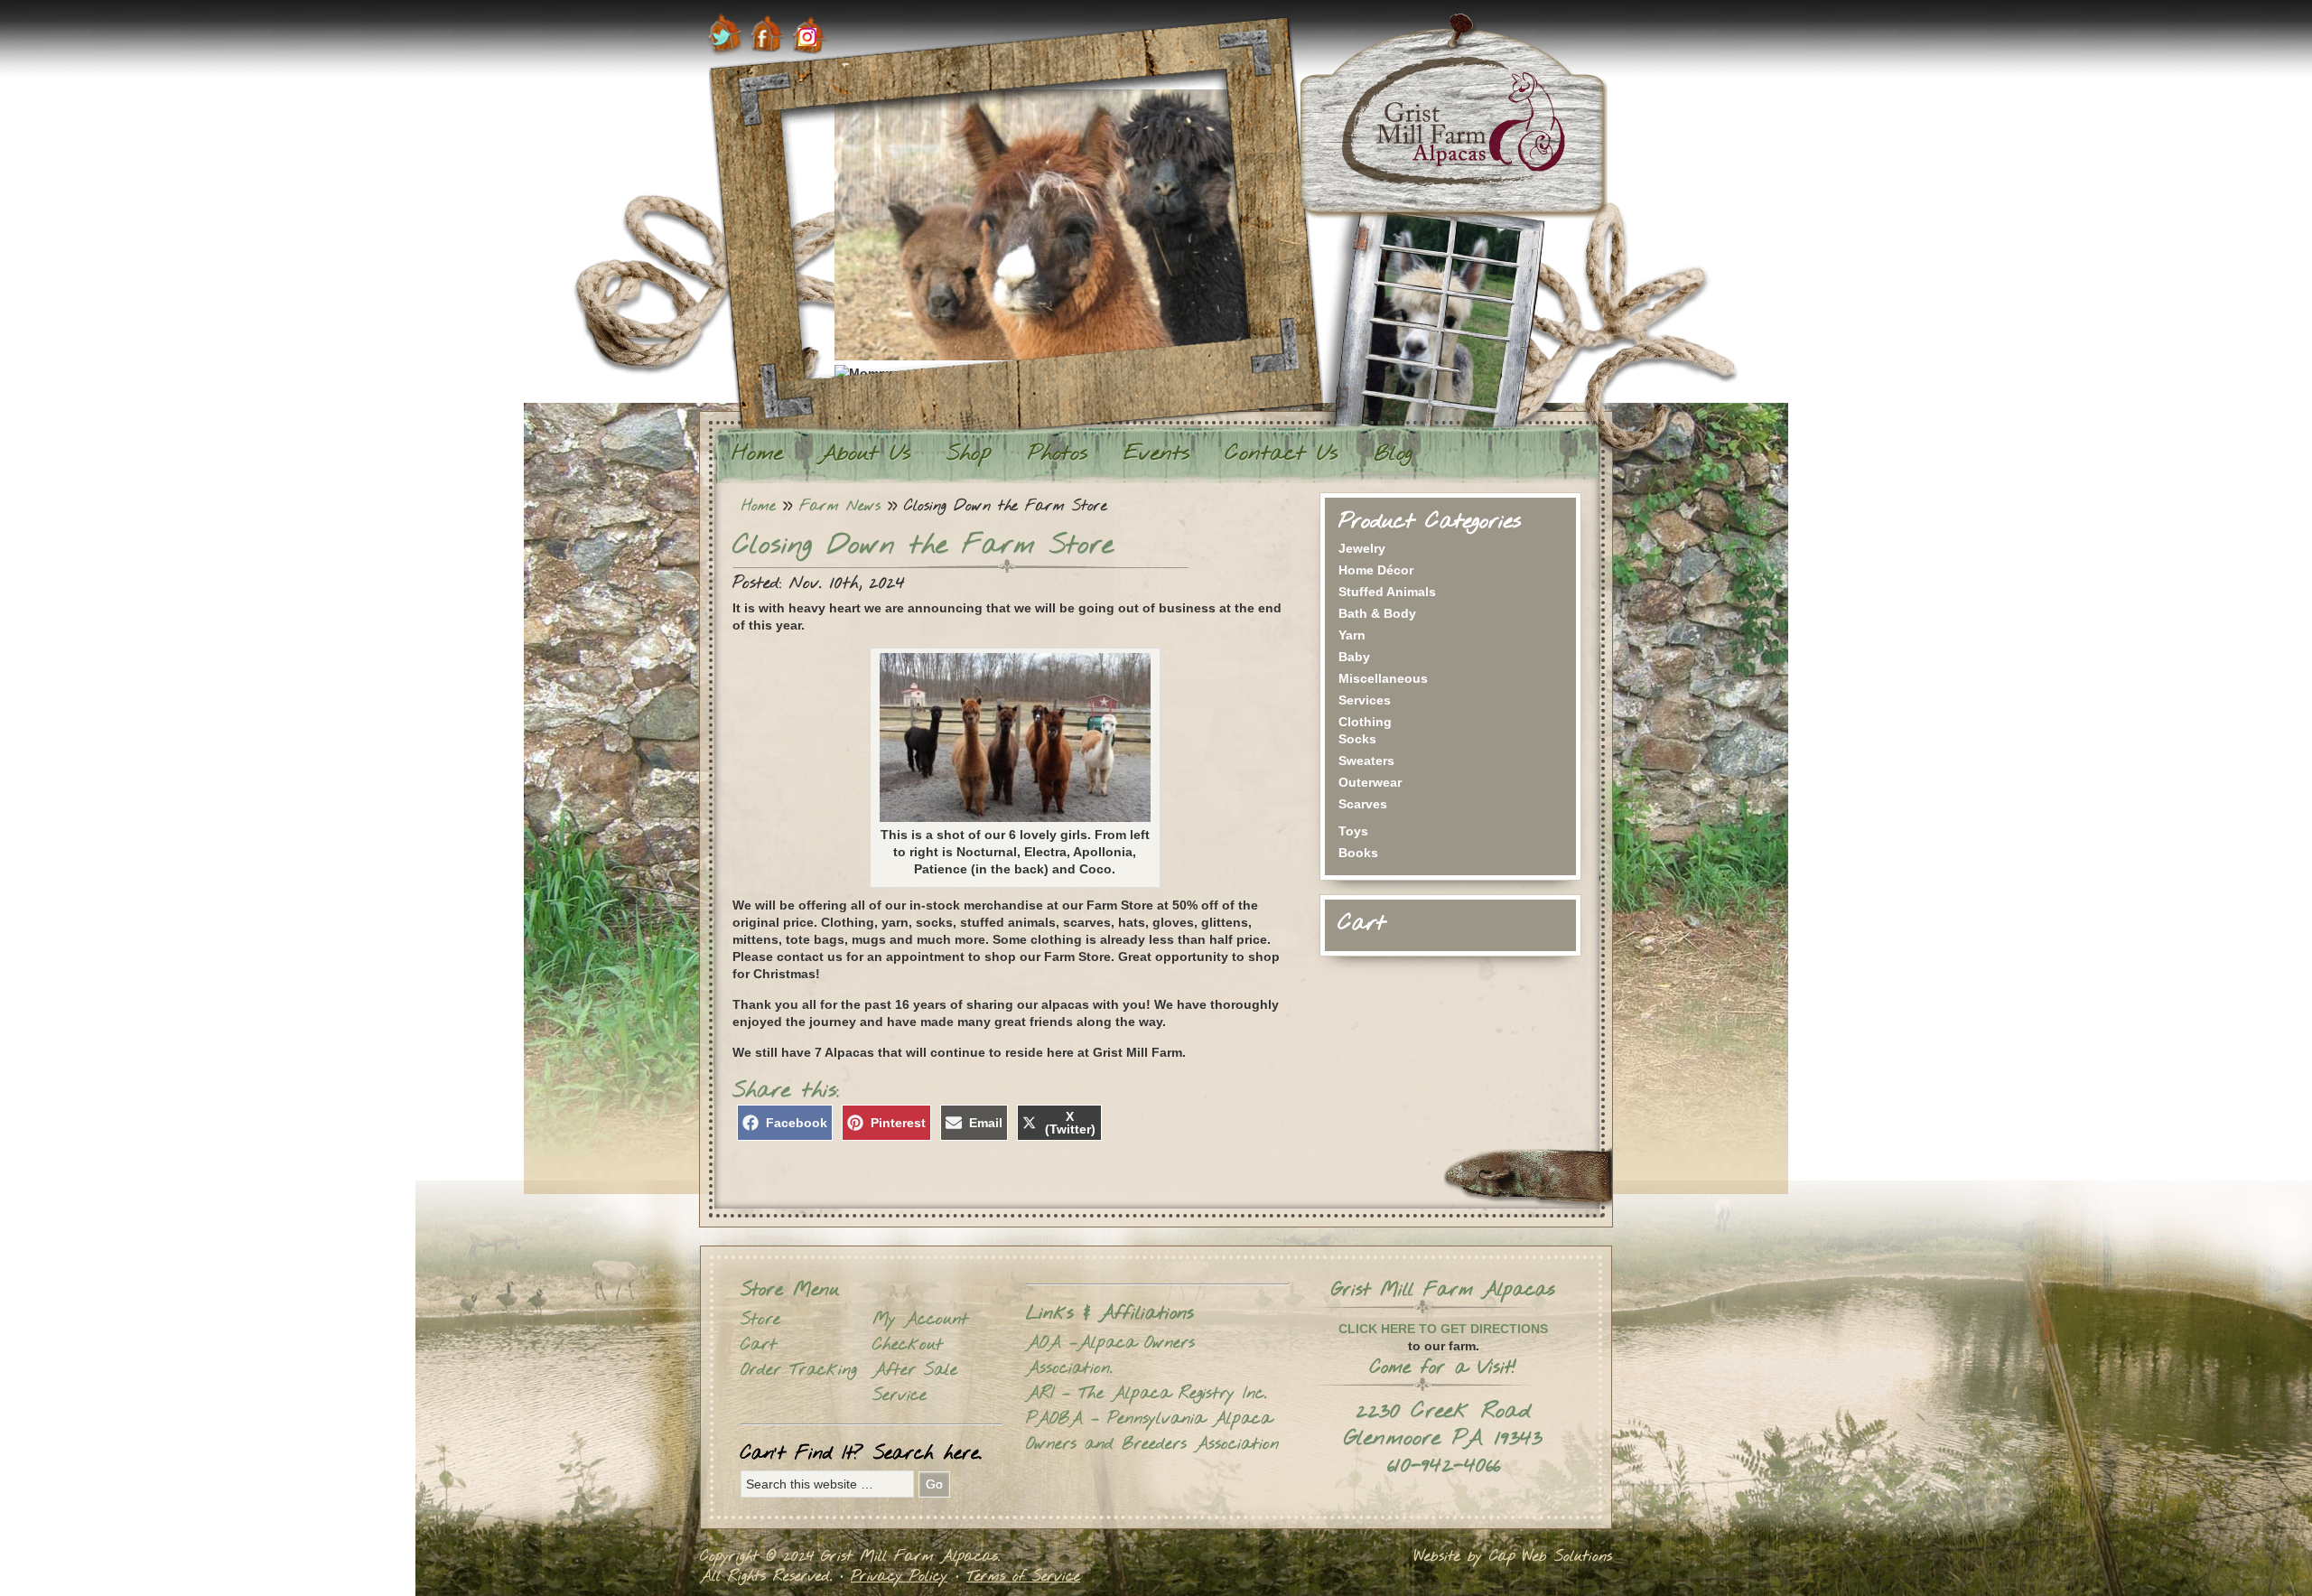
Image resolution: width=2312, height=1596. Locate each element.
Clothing (1365, 722)
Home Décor (1376, 570)
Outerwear (1370, 782)
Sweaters (1366, 761)
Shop (969, 454)
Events (1156, 454)
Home (757, 454)
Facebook (767, 35)
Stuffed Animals (1387, 592)
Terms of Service (1023, 1577)
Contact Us (1282, 454)
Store (760, 1320)
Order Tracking (798, 1370)
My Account (920, 1320)
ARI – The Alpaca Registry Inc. (1147, 1394)
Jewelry (1362, 548)
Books (1358, 853)
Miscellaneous (1383, 678)
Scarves (1363, 804)
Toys (1353, 831)
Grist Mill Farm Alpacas (1454, 117)
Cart (759, 1345)
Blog (1393, 454)
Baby (1354, 657)
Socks (1357, 739)
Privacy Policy (899, 1577)
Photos (1058, 454)
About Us (865, 454)
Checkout (908, 1345)
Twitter (725, 35)
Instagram (810, 35)
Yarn (1352, 635)
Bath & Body (1377, 613)
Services (1365, 700)
